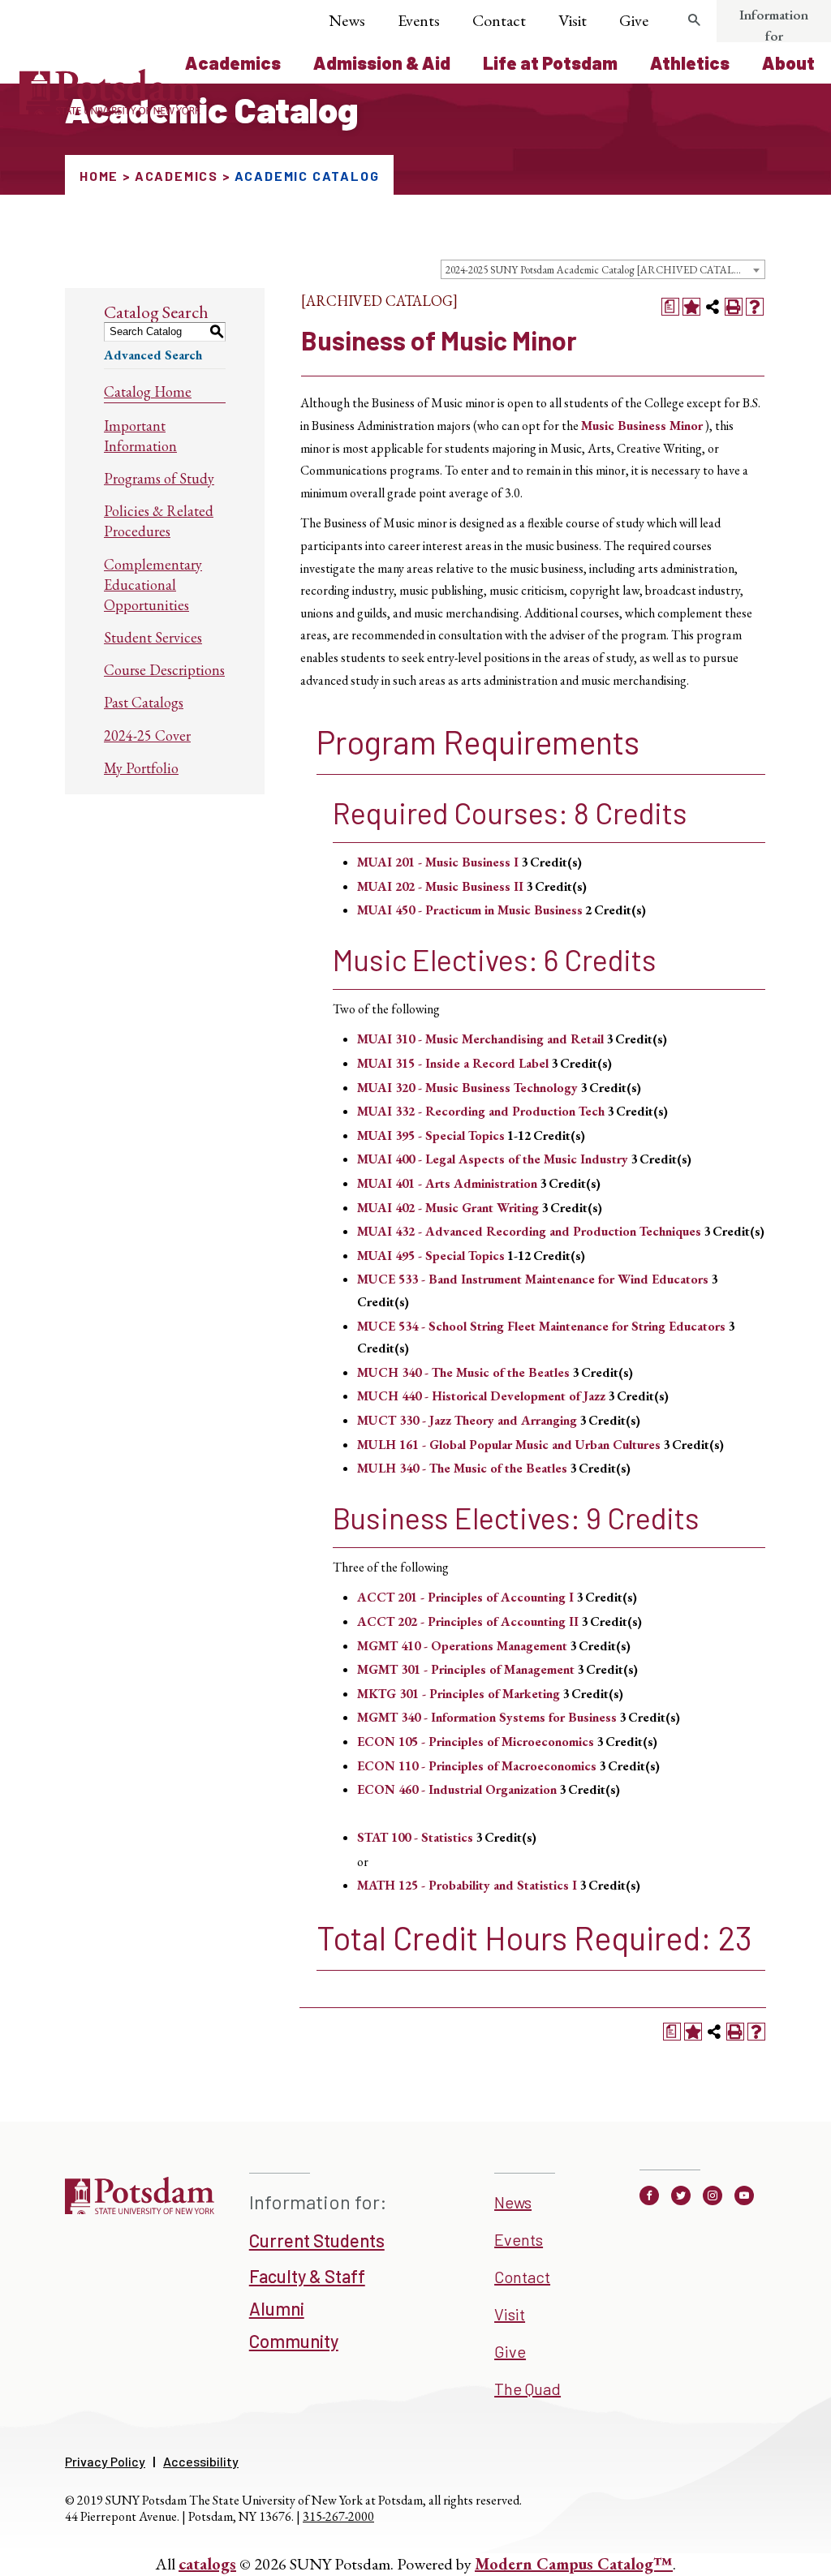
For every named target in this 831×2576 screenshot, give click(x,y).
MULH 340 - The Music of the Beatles (462, 1468)
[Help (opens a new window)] (755, 307)
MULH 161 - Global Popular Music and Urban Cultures (509, 1445)
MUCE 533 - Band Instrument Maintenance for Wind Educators (533, 1279)
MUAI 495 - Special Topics (431, 1256)
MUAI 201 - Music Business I (438, 862)
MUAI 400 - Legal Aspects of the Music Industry (493, 1159)
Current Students (317, 2240)
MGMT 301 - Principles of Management (466, 1669)
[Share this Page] (713, 307)
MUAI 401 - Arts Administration (447, 1183)
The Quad (527, 2389)
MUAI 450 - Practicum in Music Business (470, 910)
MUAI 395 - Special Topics (431, 1135)
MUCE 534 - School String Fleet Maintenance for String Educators (541, 1326)
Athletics (690, 62)
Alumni (277, 2308)
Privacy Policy (105, 2461)
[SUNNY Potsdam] (140, 2213)
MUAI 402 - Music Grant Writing (448, 1208)
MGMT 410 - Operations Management (462, 1646)
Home (99, 176)
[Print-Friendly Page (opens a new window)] (734, 307)
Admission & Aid (382, 62)
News (347, 20)
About (788, 62)
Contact (499, 20)
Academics (233, 62)
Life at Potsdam (550, 62)
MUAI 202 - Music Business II (440, 886)
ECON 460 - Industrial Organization (457, 1789)
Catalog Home (148, 391)
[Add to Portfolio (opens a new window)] (691, 307)
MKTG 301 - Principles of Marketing (459, 1694)
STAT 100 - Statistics (415, 1837)
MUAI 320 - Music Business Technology (467, 1088)
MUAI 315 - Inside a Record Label (453, 1063)
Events (419, 20)
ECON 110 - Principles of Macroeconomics (477, 1766)
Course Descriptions (164, 670)
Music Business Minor (642, 426)
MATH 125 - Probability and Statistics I (467, 1885)
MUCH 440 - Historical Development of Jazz (481, 1396)
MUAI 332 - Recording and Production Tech (481, 1111)
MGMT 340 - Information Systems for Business (487, 1717)
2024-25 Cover (147, 735)
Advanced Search (153, 355)
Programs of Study (159, 478)
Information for (774, 25)
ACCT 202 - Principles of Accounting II (468, 1621)
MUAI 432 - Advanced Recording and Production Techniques (529, 1231)
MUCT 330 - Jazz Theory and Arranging (467, 1420)
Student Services (153, 637)
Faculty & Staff (307, 2276)
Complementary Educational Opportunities (153, 585)
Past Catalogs (144, 702)
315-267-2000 (338, 2516)
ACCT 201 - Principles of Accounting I (465, 1597)
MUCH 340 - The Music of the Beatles (463, 1372)
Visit (573, 20)
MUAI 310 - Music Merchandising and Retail (480, 1039)
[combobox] (603, 269)
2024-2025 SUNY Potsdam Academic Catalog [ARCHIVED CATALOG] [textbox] (600, 270)
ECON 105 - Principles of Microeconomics (476, 1742)
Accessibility (201, 2461)
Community (294, 2341)
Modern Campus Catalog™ (574, 2564)
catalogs (207, 2564)
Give (634, 20)
